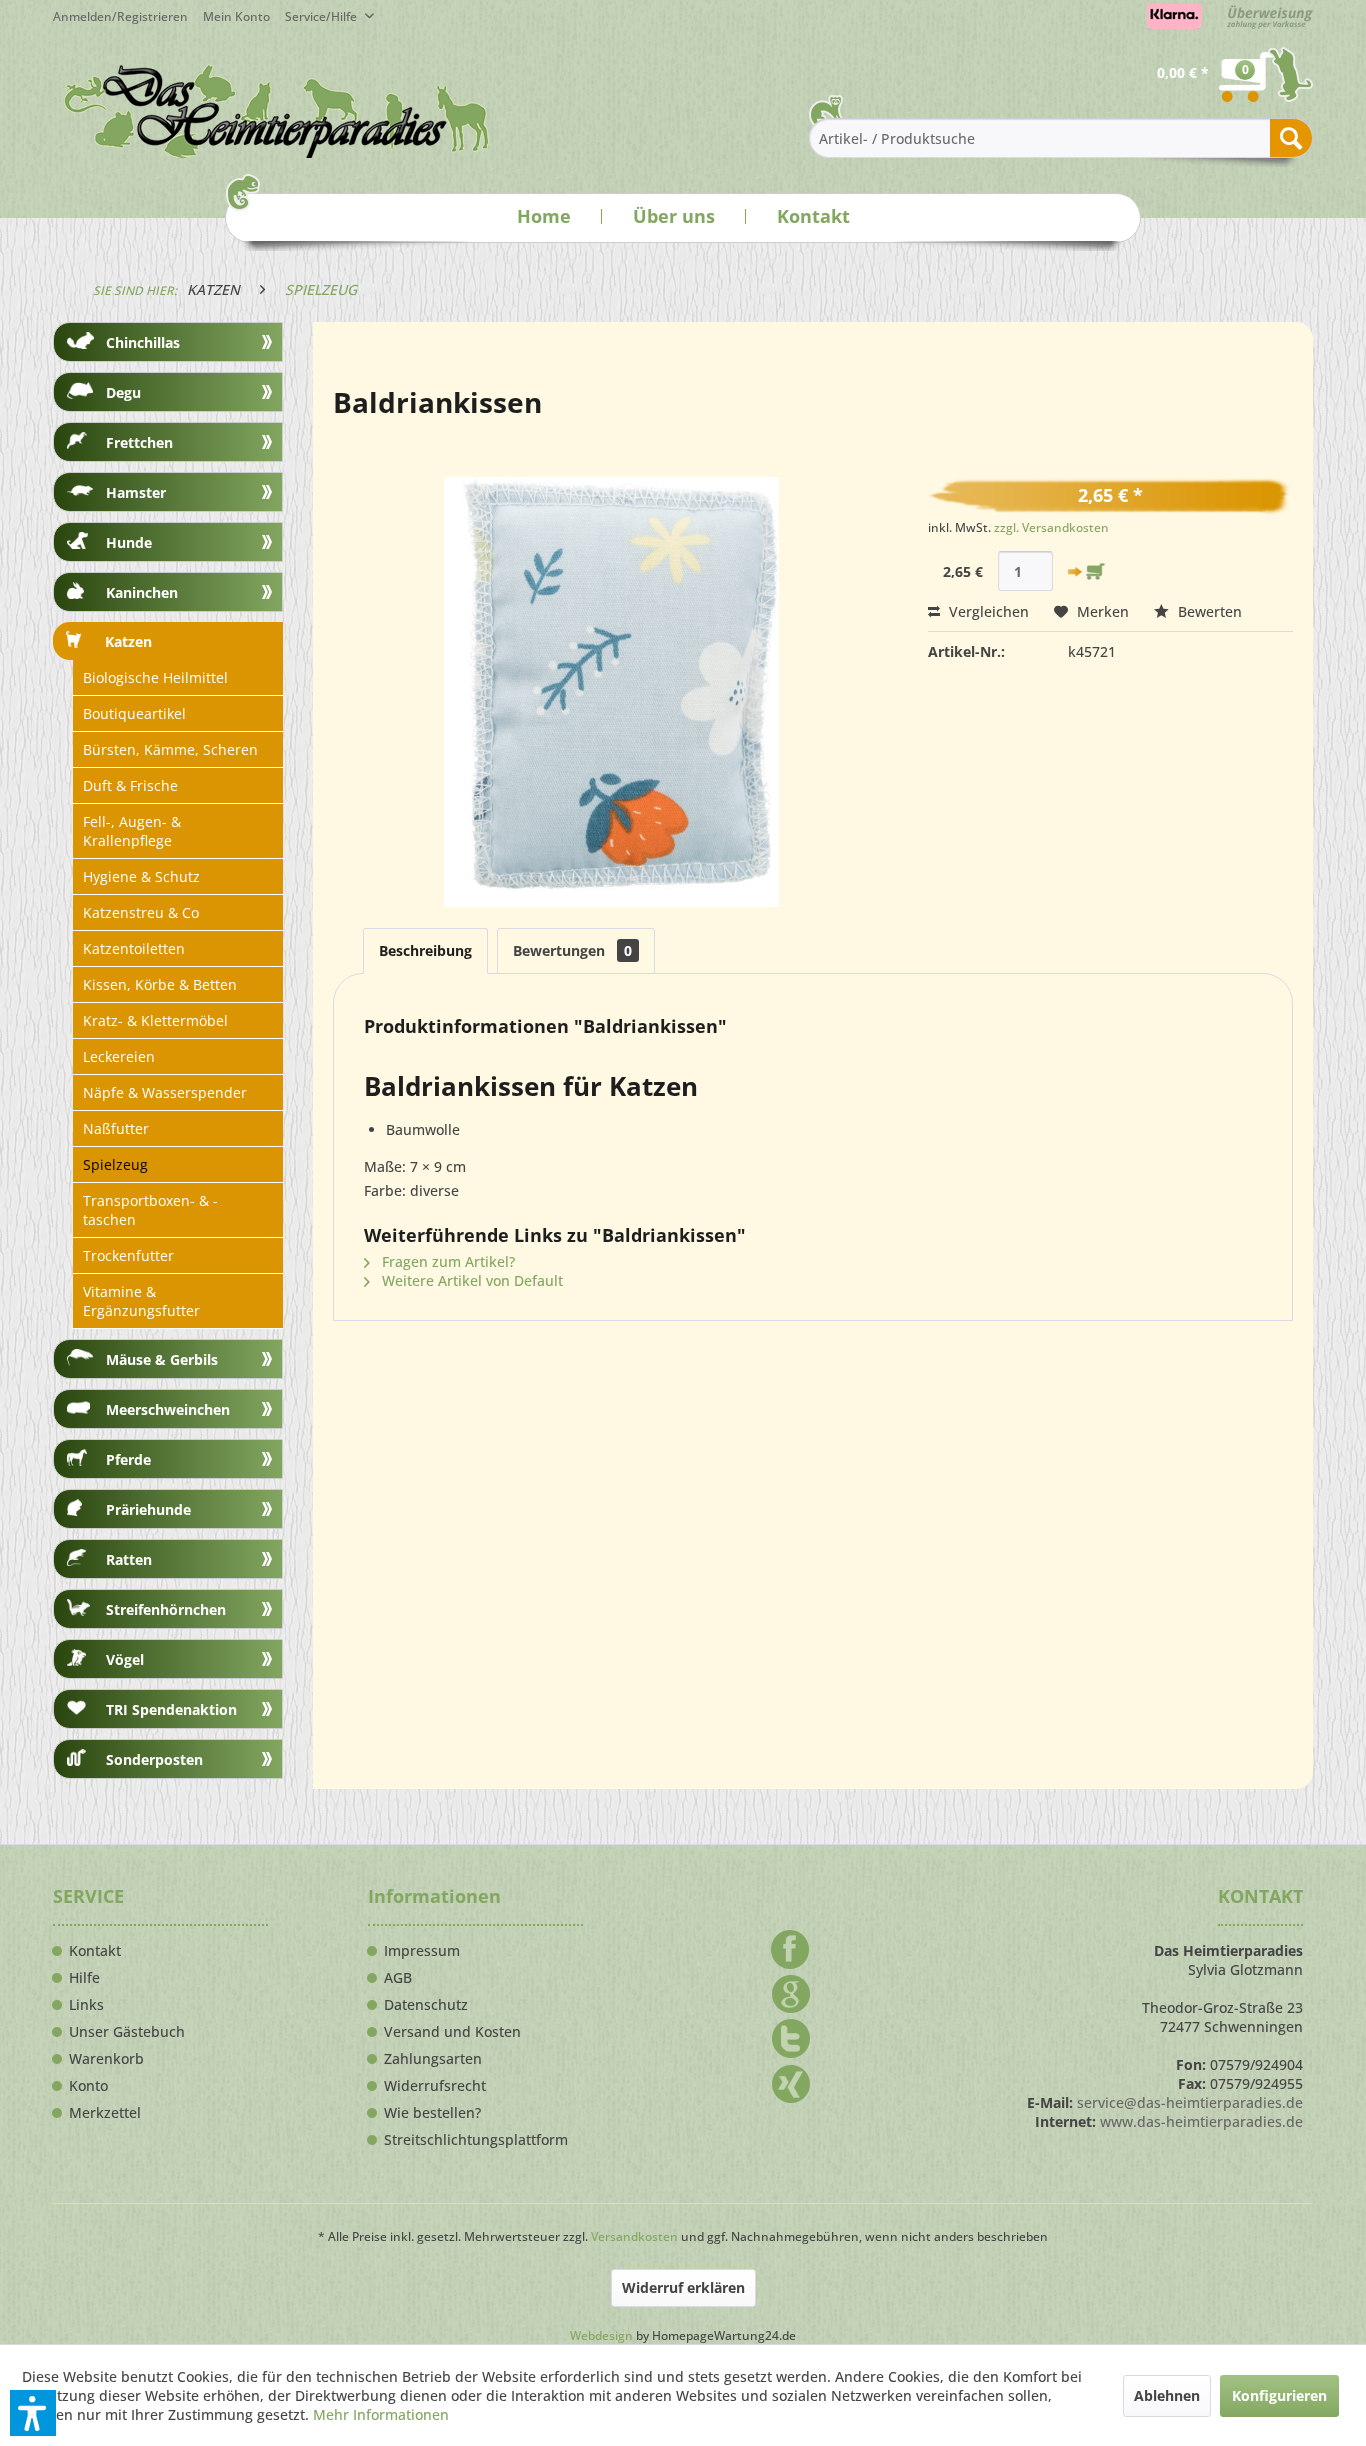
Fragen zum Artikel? (446, 1261)
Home (544, 216)
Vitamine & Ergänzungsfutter (141, 1301)
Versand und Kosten (452, 2032)
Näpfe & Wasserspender (165, 1092)
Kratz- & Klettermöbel (155, 1020)
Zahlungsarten (433, 2059)
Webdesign (601, 2335)
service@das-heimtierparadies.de (1190, 2102)
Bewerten (1208, 611)
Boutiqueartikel (134, 713)
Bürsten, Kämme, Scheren (170, 749)
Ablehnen (1167, 2395)
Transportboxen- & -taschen (150, 1210)
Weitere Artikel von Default (470, 1280)
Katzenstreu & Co (141, 912)
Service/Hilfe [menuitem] (322, 16)
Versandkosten (634, 2236)
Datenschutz (426, 2005)
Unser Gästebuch (127, 2032)
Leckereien (119, 1056)
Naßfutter (116, 1128)
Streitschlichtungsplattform (476, 2140)
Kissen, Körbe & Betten (160, 984)
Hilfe (84, 1978)
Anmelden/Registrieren (120, 16)
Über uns (674, 216)
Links (86, 2005)
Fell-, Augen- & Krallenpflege (132, 831)
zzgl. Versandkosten (1051, 527)
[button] (33, 2413)
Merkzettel (105, 2113)
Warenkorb (106, 2059)
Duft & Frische (130, 785)
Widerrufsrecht (435, 2086)
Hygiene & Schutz (141, 876)
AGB (398, 1978)
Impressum (422, 1951)
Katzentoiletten (134, 948)
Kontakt (813, 216)
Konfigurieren (1279, 2395)
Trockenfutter (128, 1255)
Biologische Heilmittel (155, 677)
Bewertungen (572, 950)
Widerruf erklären (683, 2287)
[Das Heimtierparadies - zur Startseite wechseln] (276, 111)
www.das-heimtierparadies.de (1201, 2121)
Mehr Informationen (381, 2414)
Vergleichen (987, 611)
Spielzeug (115, 1164)
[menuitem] (244, 16)
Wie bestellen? (432, 2113)
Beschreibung (425, 950)
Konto (88, 2086)
